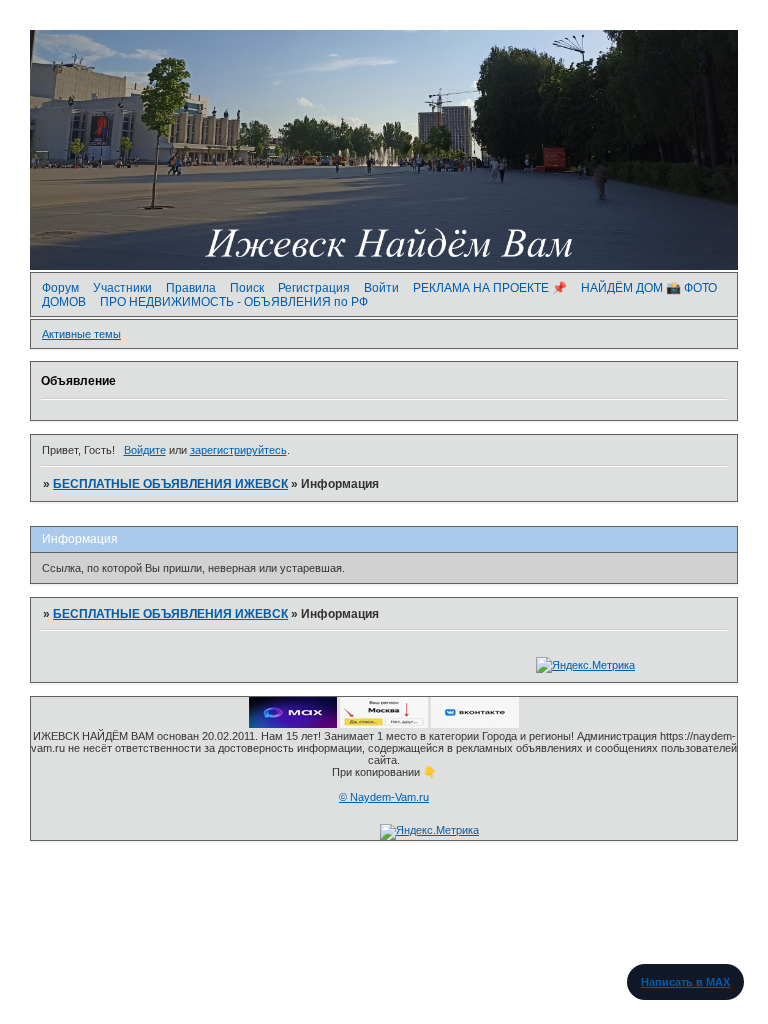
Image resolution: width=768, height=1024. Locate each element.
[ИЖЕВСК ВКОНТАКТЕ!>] (475, 724)
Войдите (145, 450)
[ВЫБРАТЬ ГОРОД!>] (384, 724)
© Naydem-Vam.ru (384, 797)
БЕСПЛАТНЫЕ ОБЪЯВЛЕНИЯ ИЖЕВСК (170, 484)
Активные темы (81, 334)
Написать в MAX (685, 982)
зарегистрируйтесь (238, 450)
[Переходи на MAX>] (293, 724)
